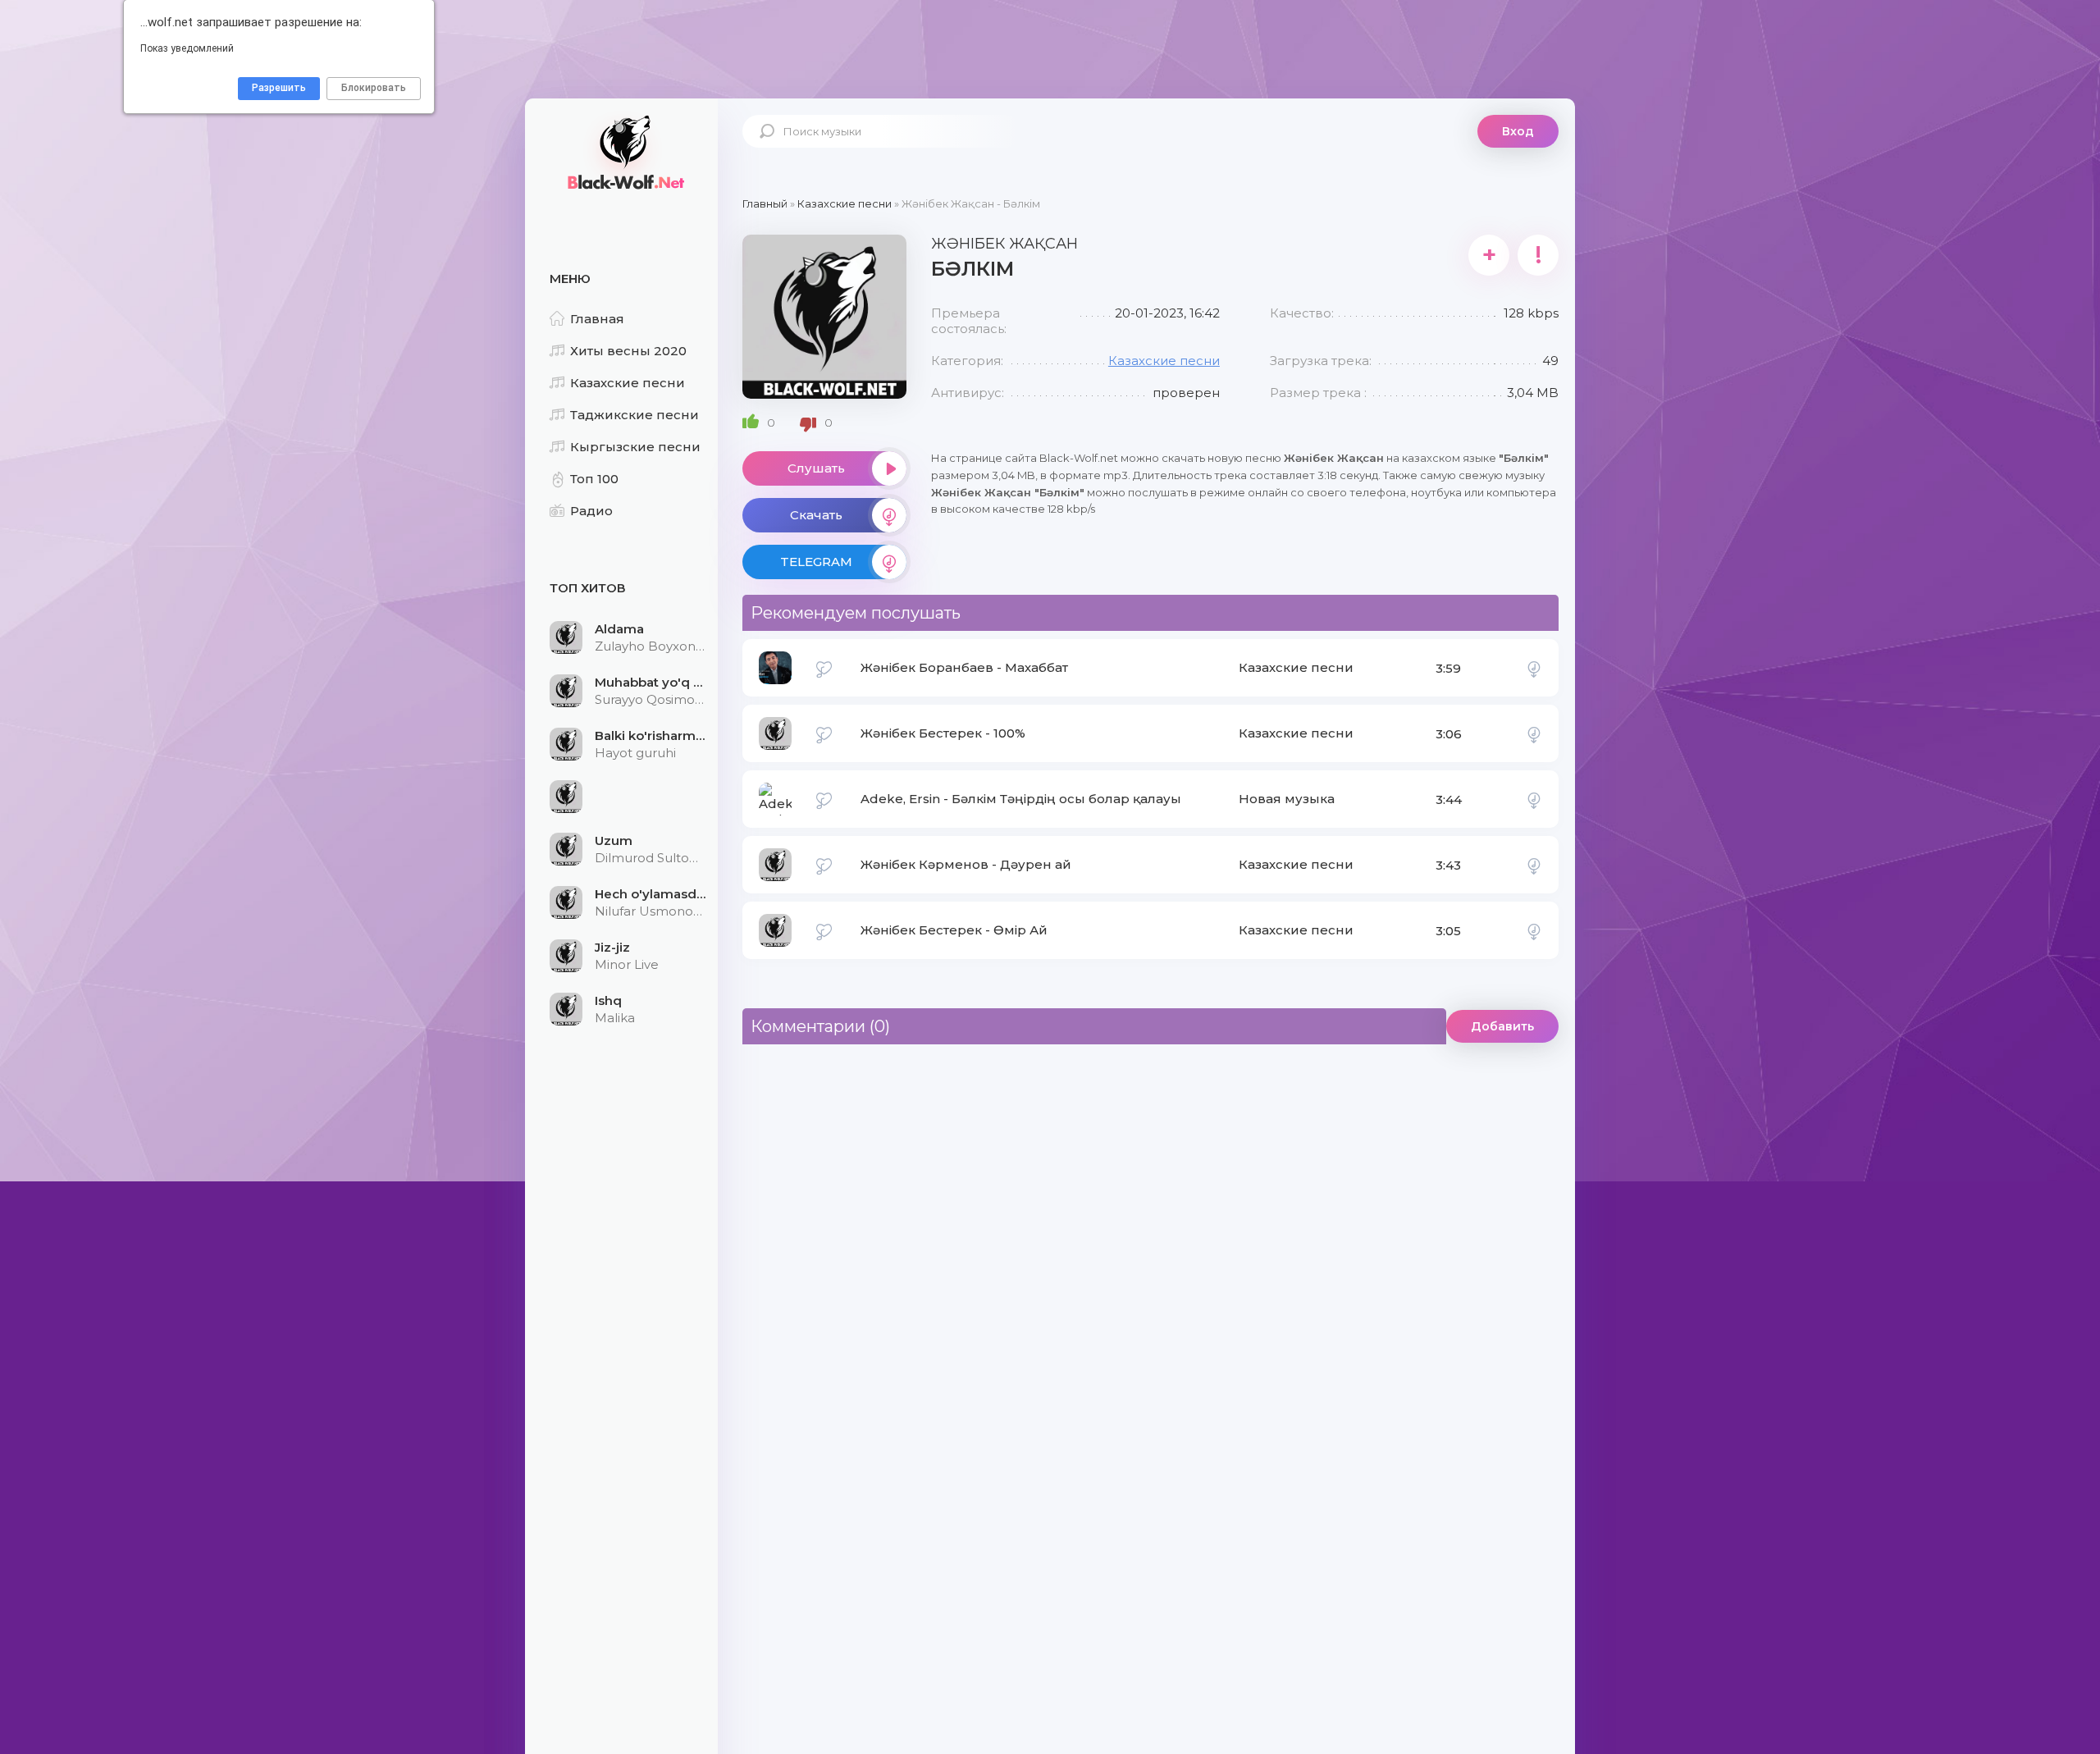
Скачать (816, 515)
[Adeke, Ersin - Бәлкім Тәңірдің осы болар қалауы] (1534, 799)
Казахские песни (628, 383)
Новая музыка (1287, 799)
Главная (597, 319)
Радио (591, 511)
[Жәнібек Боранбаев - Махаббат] (1534, 668)
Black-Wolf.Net (623, 152)
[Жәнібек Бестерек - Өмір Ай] (1534, 930)
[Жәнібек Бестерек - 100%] (1534, 733)
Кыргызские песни (635, 447)
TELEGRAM (816, 562)
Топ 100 (594, 479)
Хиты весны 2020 (628, 351)
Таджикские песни (635, 415)
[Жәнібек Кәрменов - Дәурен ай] (1534, 865)
